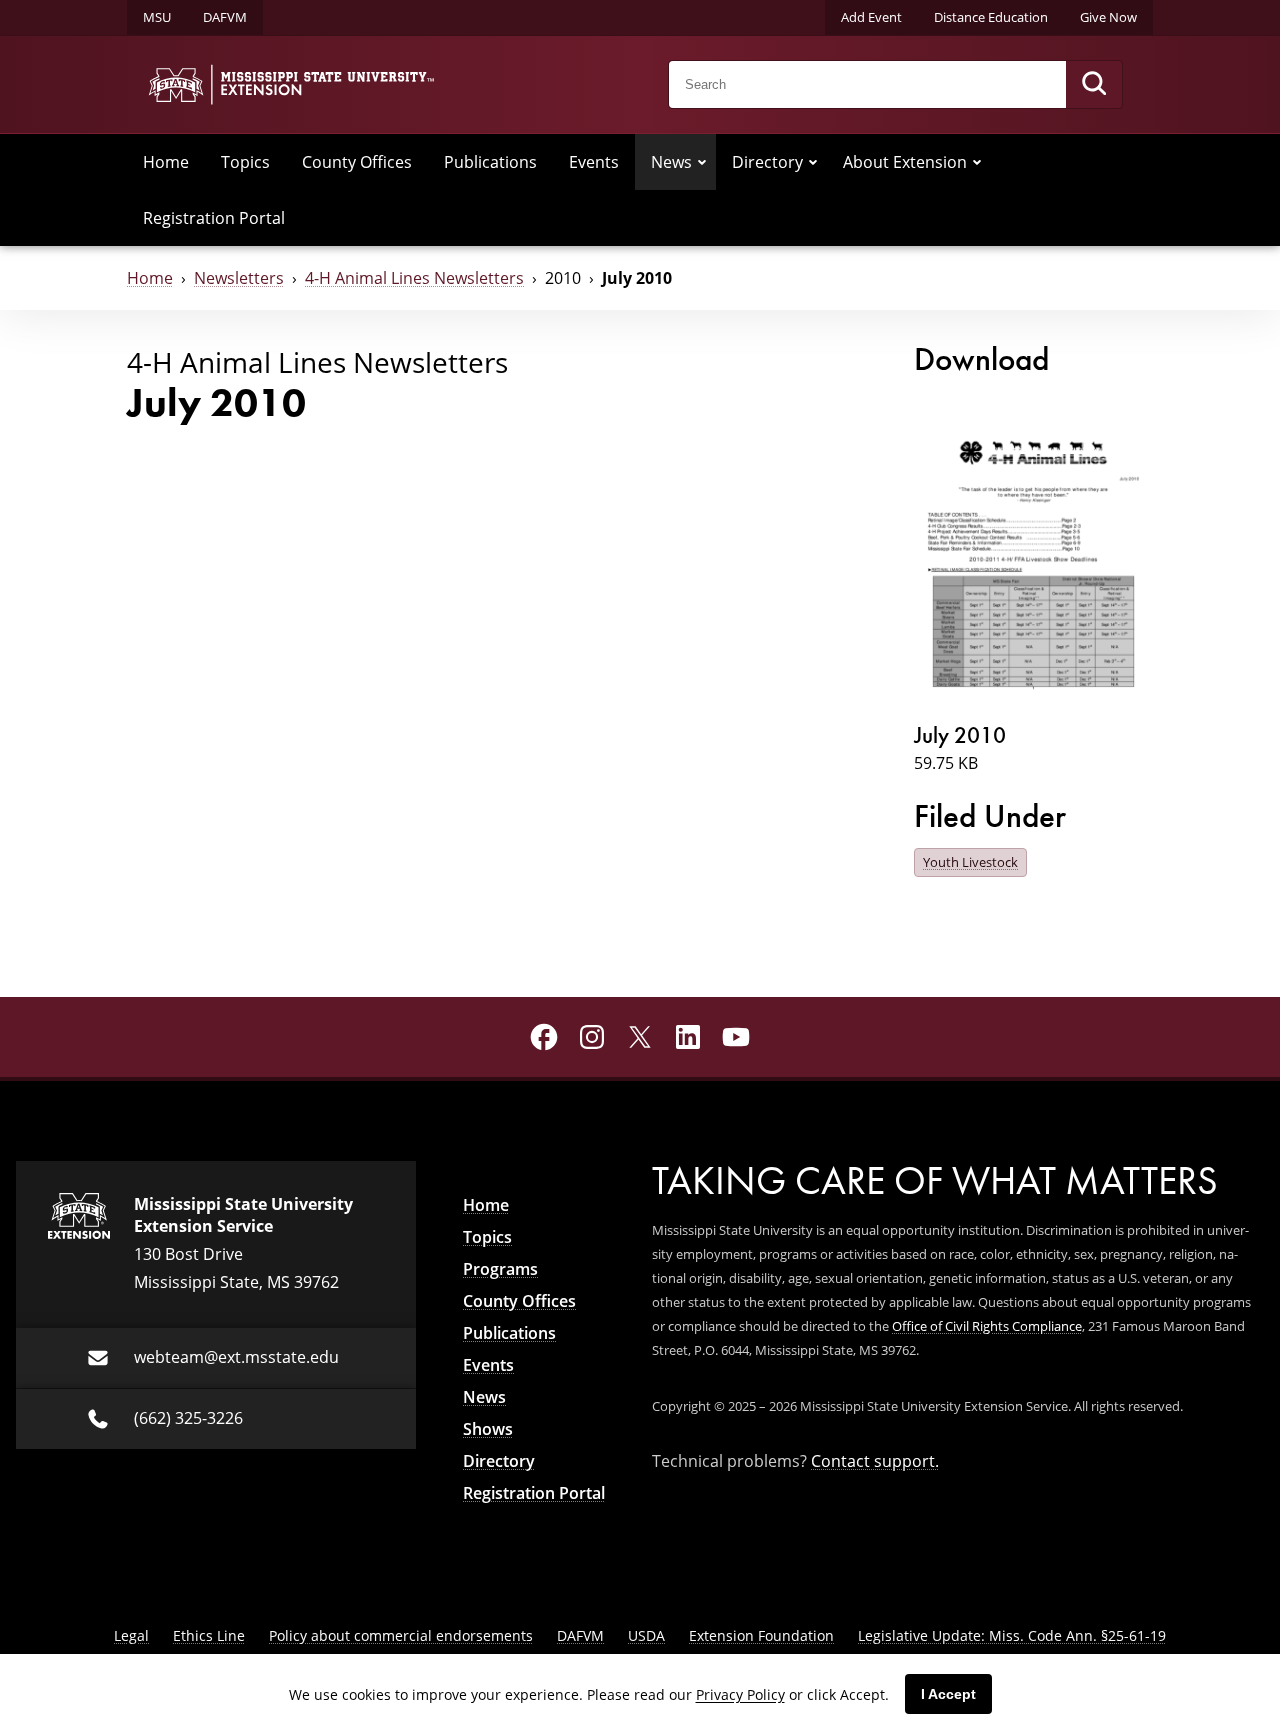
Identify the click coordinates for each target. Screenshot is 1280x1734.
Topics (245, 162)
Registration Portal (214, 218)
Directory (767, 162)
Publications (490, 162)
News (671, 162)
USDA (646, 1635)
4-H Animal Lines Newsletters (414, 278)
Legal (131, 1635)
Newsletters (239, 278)
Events (594, 162)
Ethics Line (209, 1635)
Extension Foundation (761, 1635)
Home (166, 162)
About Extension (905, 162)
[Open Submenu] (702, 162)
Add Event (871, 17)
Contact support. (875, 1461)
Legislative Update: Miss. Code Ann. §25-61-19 (1012, 1635)
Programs (500, 1269)
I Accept (948, 1694)
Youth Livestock (970, 862)
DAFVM (225, 17)
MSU (157, 17)
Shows (488, 1429)
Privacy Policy (740, 1694)
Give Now (1108, 17)
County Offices (357, 162)
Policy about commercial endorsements (401, 1635)
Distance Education (991, 17)
